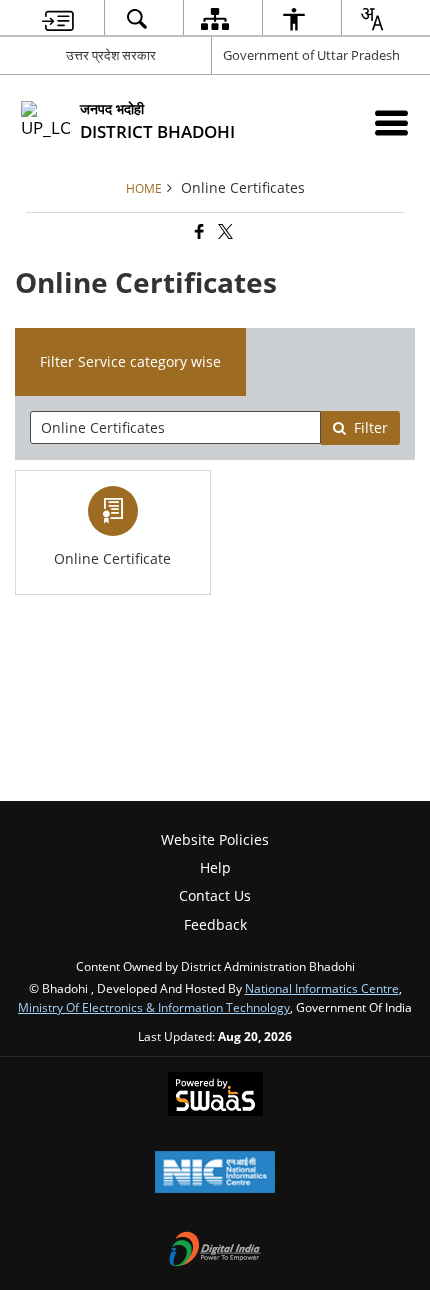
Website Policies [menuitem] (215, 839)
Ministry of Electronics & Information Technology (154, 1007)
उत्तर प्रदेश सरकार (111, 55)
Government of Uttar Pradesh (311, 55)
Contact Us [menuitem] (215, 895)
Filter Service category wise (130, 361)
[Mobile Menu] (391, 122)
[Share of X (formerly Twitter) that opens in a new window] (224, 232)
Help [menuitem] (215, 867)
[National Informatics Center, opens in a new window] (215, 1174)
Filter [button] (371, 427)
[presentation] (175, 427)
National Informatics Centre (322, 988)
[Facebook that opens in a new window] (198, 232)
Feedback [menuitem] (215, 924)
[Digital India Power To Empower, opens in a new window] (215, 1251)
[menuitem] (58, 18)
